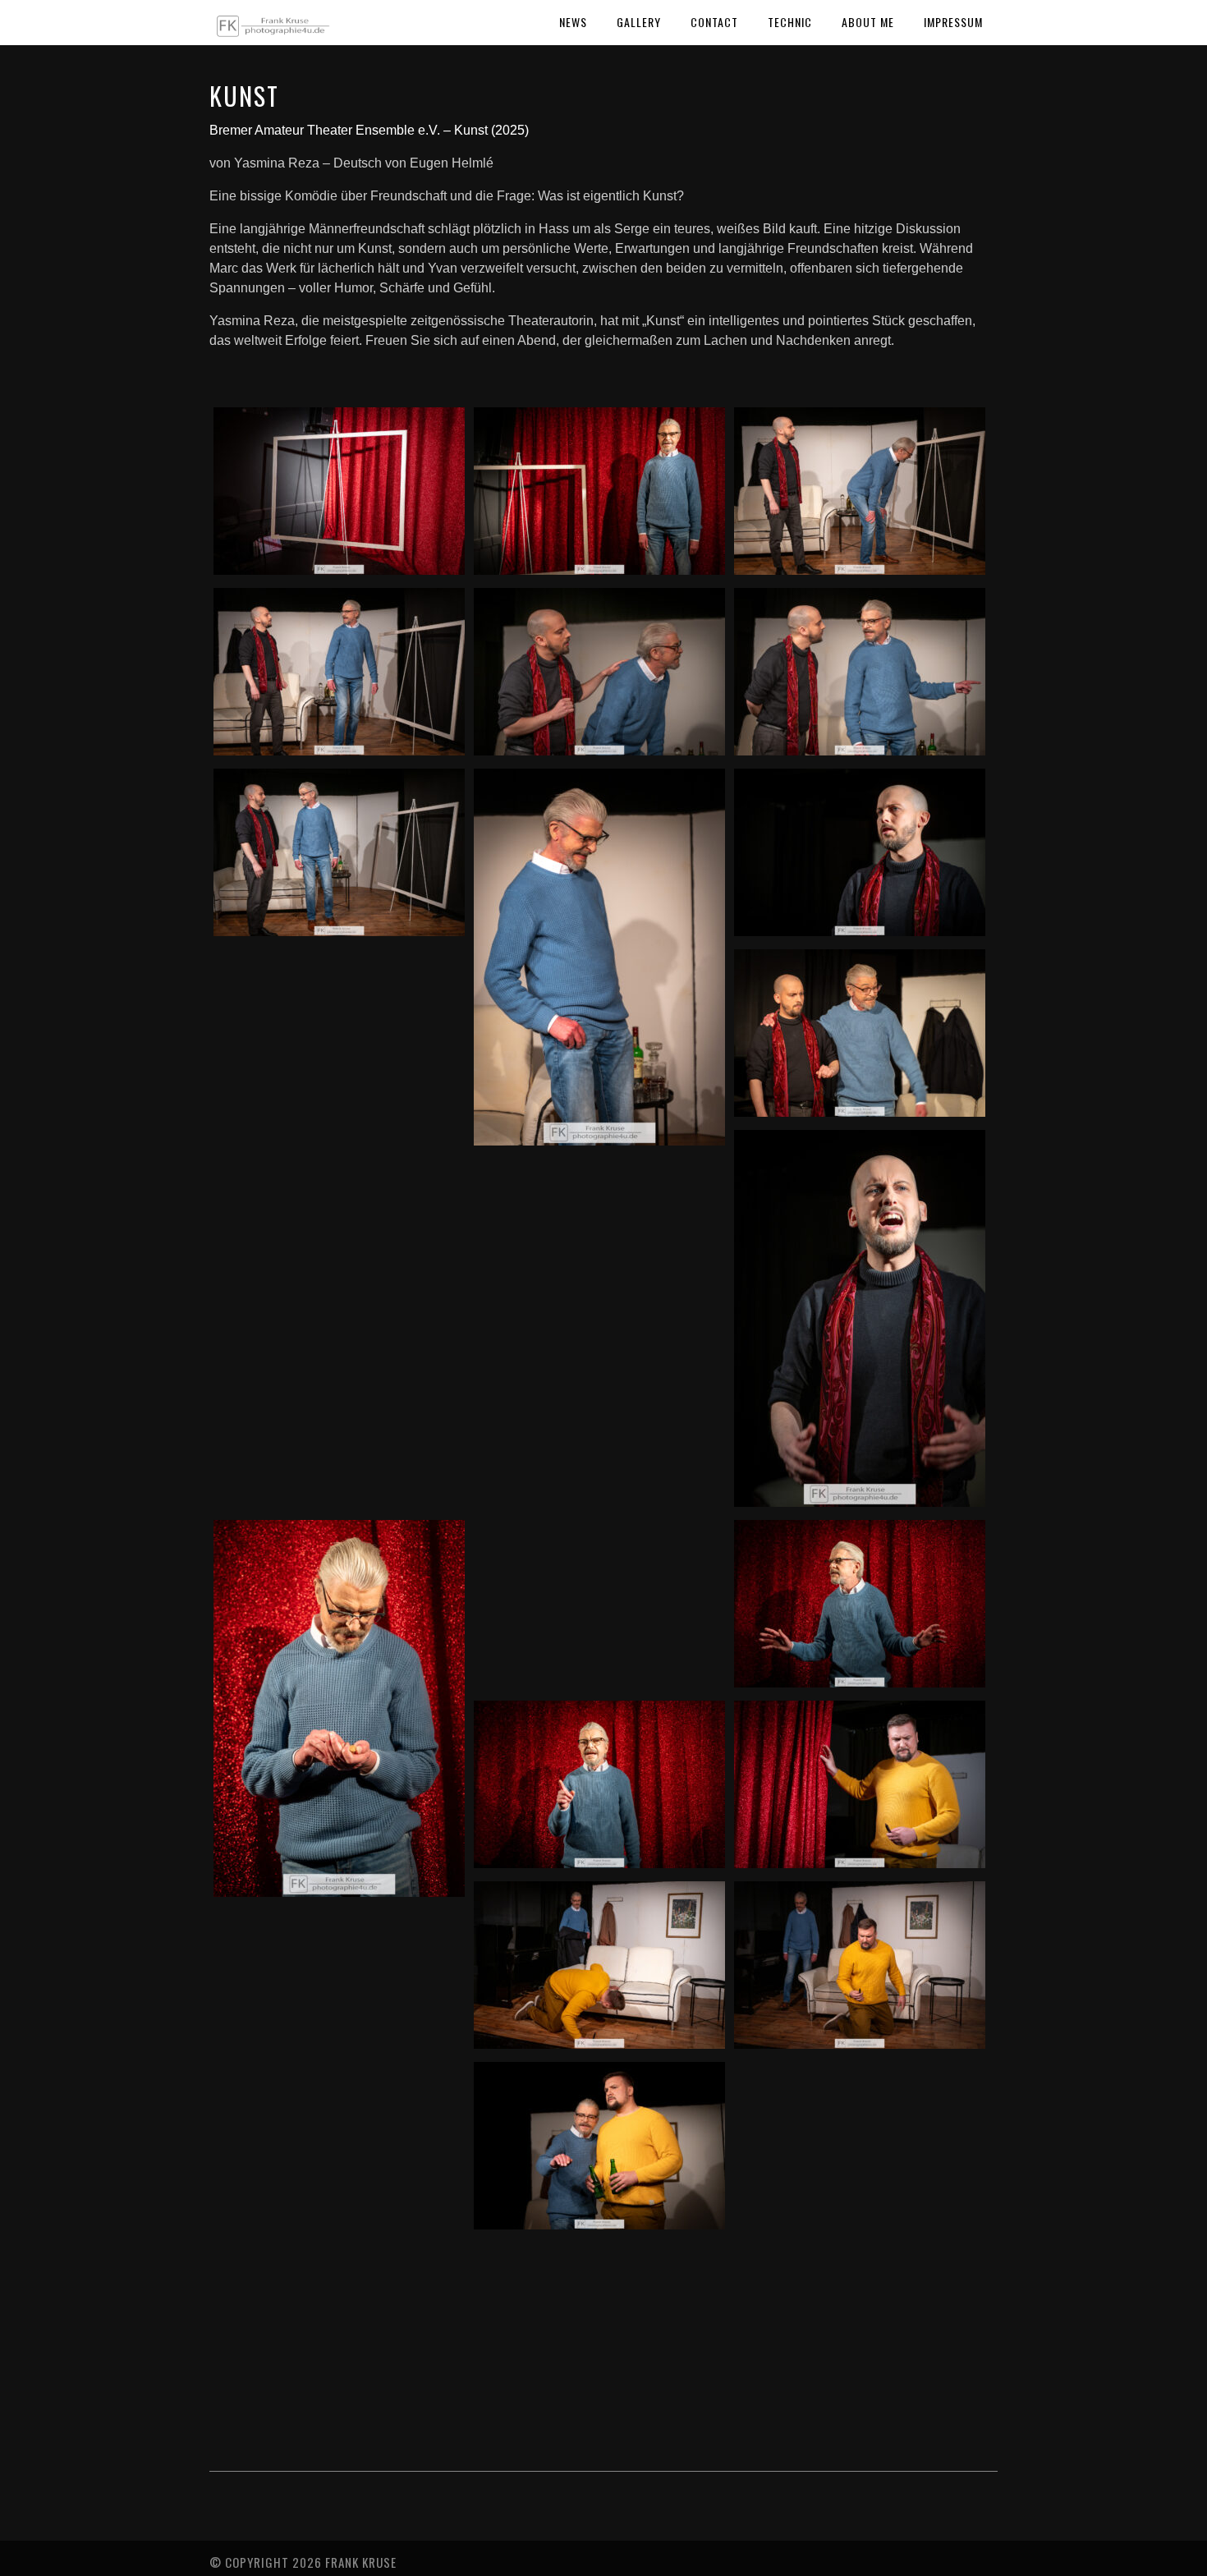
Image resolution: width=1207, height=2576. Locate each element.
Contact (714, 22)
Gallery (639, 22)
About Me (868, 22)
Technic (790, 22)
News (573, 22)
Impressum (953, 22)
